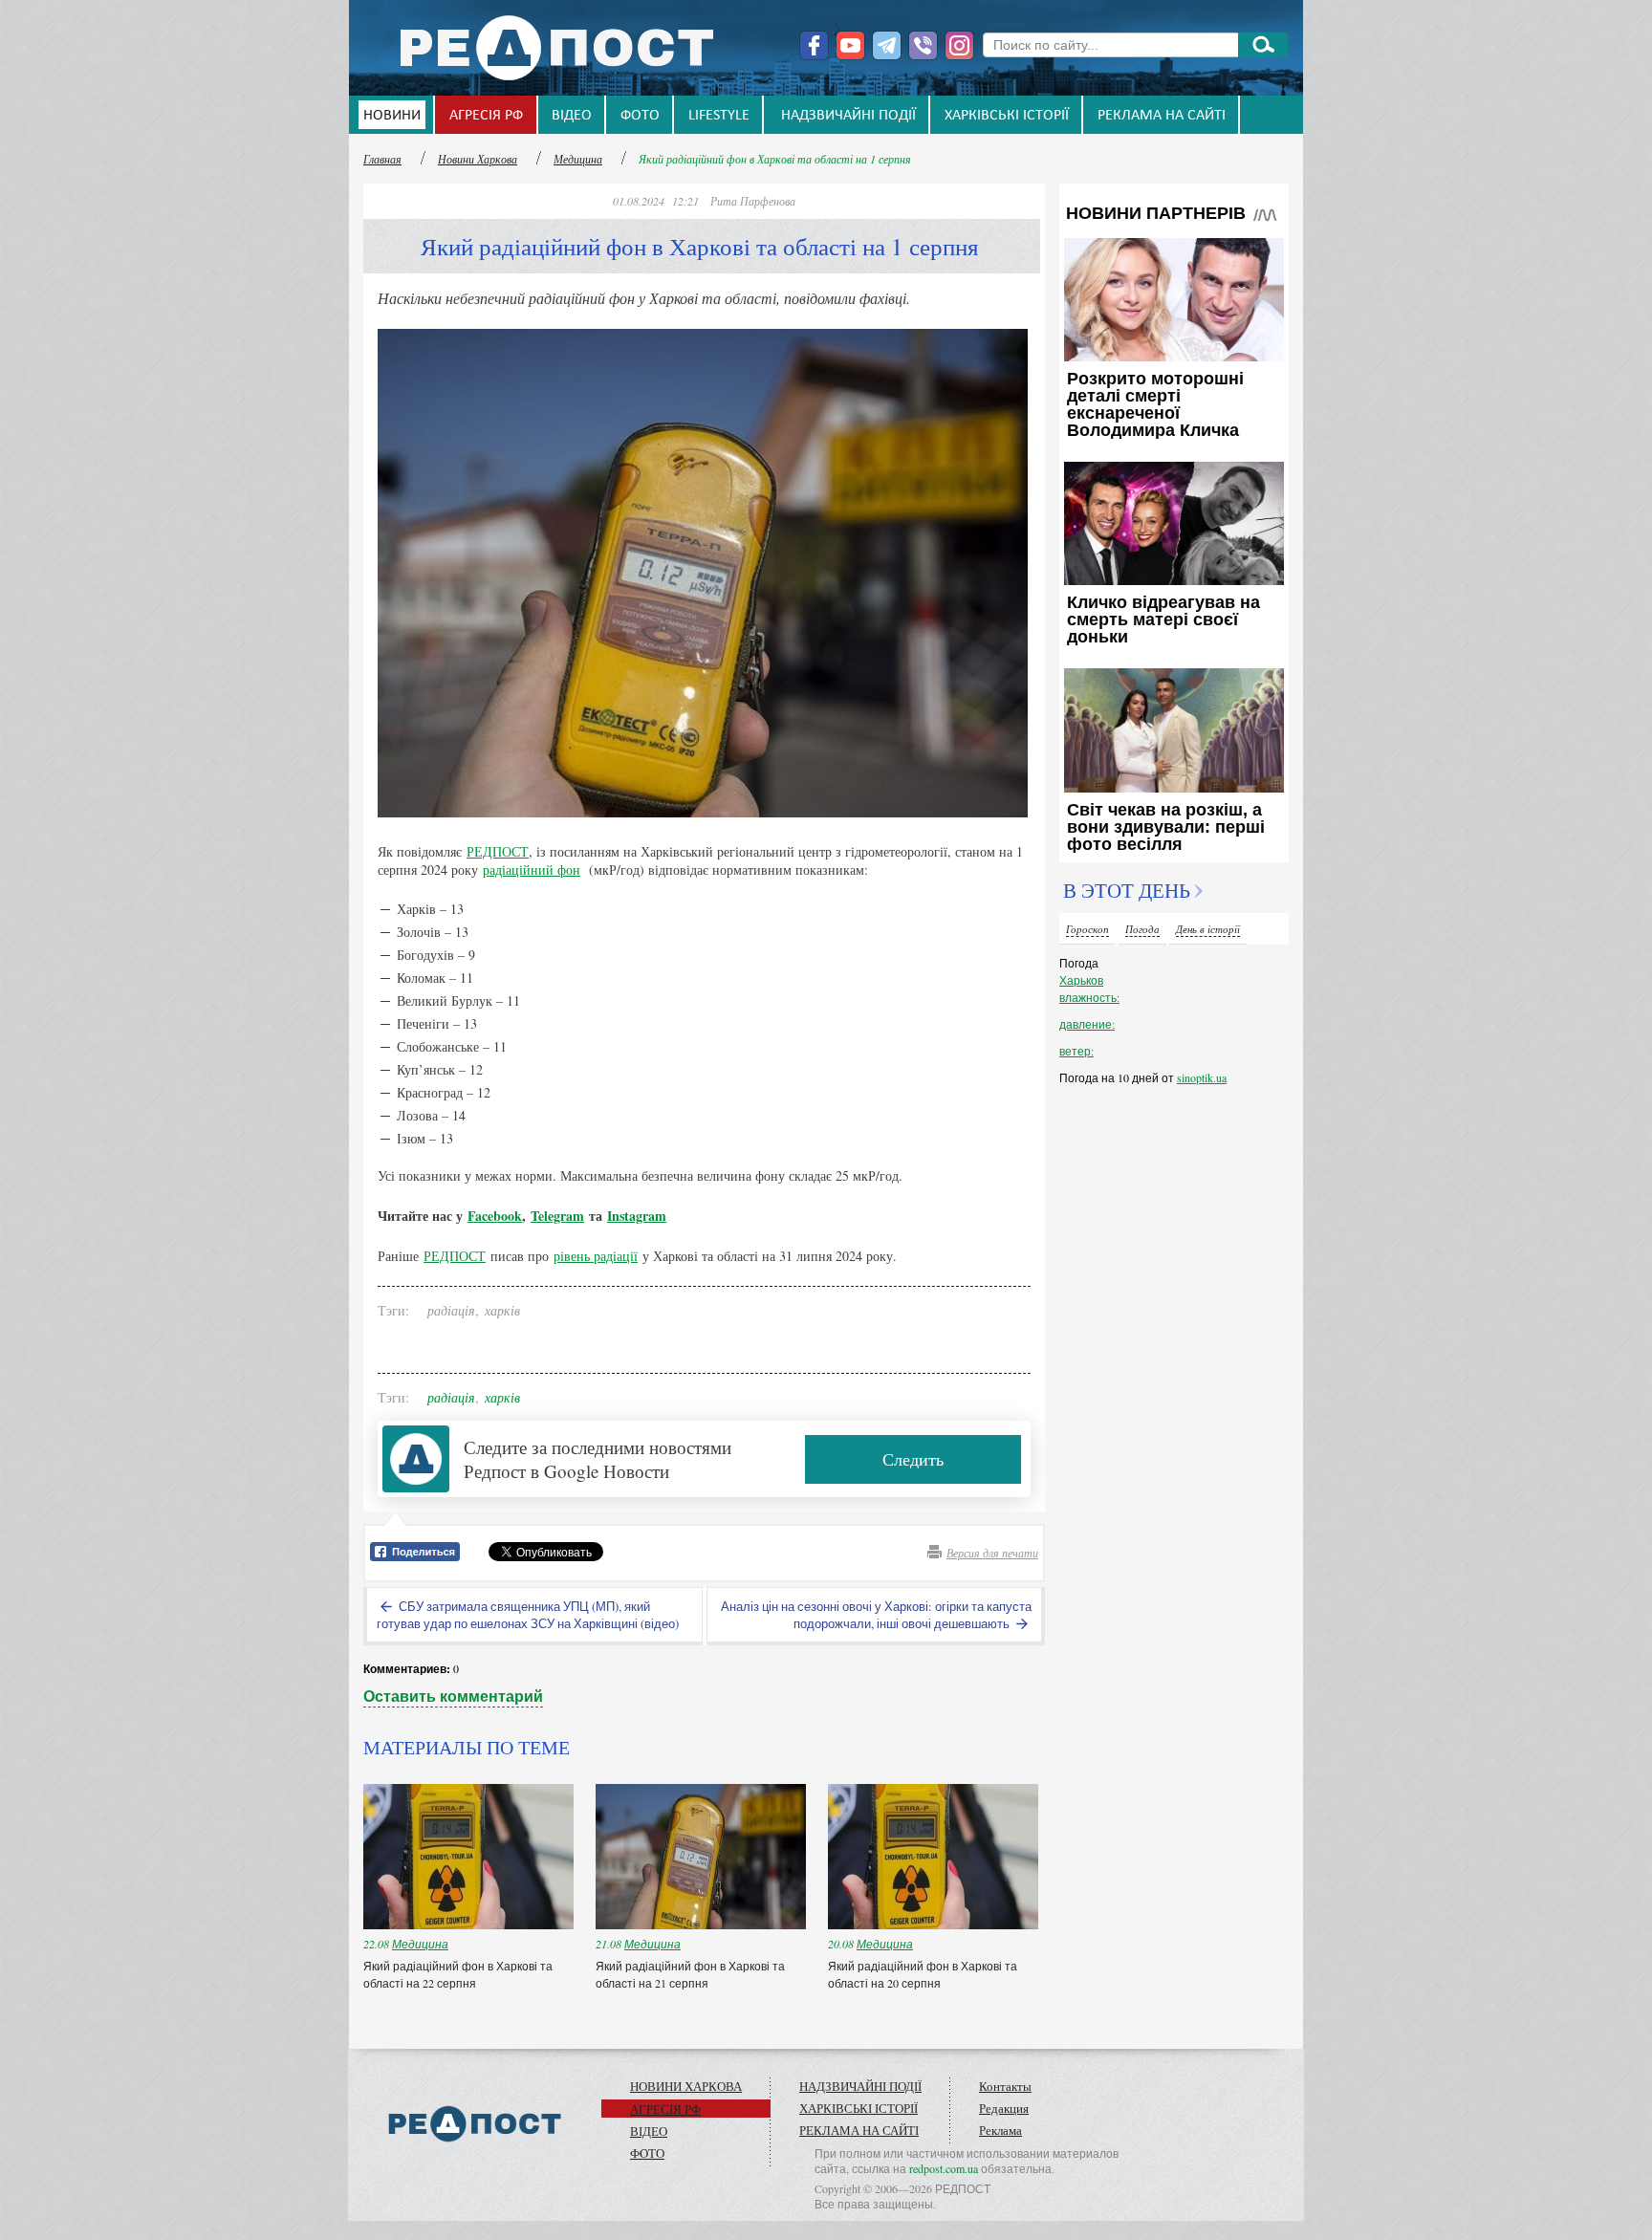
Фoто (640, 116)
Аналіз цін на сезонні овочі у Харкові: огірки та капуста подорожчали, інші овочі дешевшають (876, 1615)
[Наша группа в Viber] (923, 45)
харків (502, 1310)
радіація (451, 1310)
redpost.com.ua (944, 2168)
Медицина (578, 159)
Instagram (637, 1216)
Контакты (1005, 2086)
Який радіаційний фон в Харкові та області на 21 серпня (690, 1974)
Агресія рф (486, 116)
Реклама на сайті (1162, 116)
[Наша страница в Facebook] (814, 45)
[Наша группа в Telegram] (887, 45)
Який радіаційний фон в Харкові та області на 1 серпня (775, 159)
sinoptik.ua (1202, 1077)
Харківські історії (1007, 116)
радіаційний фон (532, 870)
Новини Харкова (478, 159)
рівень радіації (596, 1256)
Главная (382, 159)
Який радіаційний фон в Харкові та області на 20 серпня (923, 1974)
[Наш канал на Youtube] (850, 45)
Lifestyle (719, 116)
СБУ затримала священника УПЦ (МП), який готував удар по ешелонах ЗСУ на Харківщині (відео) (528, 1615)
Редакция (1004, 2108)
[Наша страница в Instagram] (959, 45)
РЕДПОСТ (498, 851)
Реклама (1000, 2130)
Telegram (557, 1216)
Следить (913, 1459)
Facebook (495, 1216)
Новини (392, 116)
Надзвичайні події (848, 116)
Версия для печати (992, 1553)
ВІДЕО (572, 116)
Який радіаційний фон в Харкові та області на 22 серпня (458, 1974)
